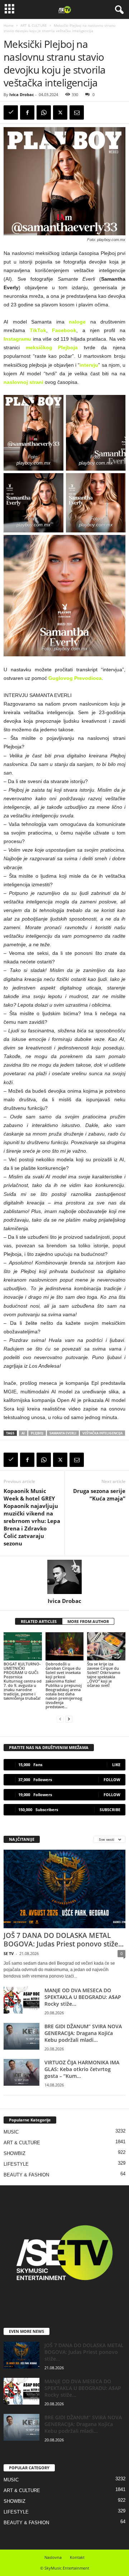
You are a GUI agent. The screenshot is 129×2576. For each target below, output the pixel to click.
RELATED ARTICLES (39, 1621)
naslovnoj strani (23, 382)
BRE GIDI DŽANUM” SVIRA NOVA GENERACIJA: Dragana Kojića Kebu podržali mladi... (83, 2033)
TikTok (38, 330)
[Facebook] (27, 112)
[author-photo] (64, 1577)
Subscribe (110, 1810)
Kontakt (77, 2557)
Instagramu (17, 339)
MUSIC (11, 2132)
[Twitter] (60, 112)
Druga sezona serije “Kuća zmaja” (99, 1495)
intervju (89, 365)
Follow (112, 1780)
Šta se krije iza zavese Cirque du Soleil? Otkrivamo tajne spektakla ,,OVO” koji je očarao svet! (104, 1675)
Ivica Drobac (22, 94)
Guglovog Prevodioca (75, 678)
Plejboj (37, 1433)
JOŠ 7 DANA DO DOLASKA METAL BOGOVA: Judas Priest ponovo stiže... (64, 1940)
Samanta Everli (63, 1433)
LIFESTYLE (16, 2164)
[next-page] (69, 1719)
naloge (77, 322)
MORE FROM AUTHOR (88, 1621)
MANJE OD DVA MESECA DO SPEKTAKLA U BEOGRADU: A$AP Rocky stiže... (83, 1997)
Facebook (64, 330)
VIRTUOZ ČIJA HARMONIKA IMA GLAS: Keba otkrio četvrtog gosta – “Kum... (82, 2069)
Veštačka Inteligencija (102, 1433)
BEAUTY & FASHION (26, 2175)
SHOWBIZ (15, 2153)
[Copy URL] (11, 112)
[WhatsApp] (44, 112)
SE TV (9, 1953)
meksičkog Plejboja (52, 347)
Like (116, 1765)
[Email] (77, 112)
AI (23, 1433)
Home (9, 25)
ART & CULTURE (34, 25)
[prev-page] (60, 1719)
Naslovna (53, 2557)
